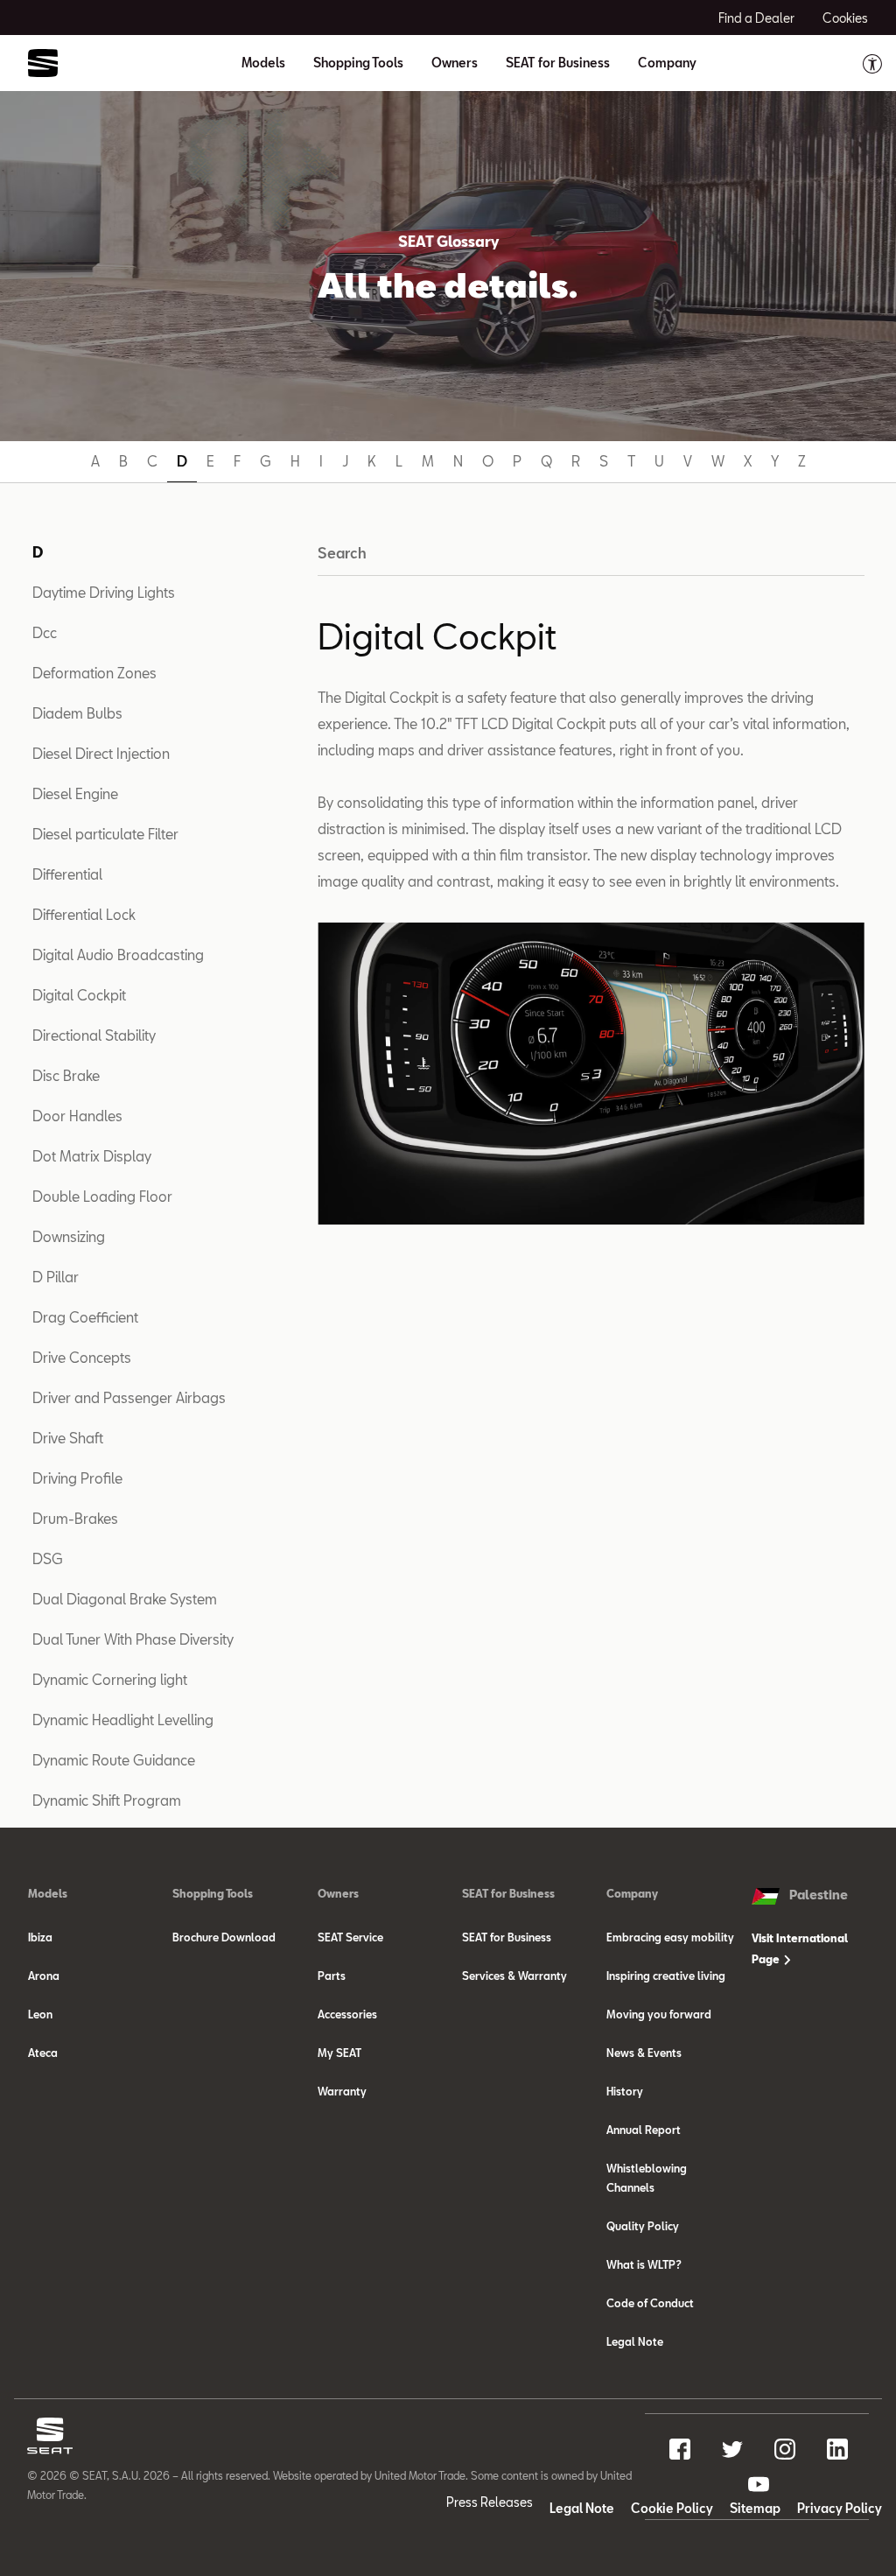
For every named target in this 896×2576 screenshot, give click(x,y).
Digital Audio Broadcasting (118, 955)
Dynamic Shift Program (107, 1800)
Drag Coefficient (85, 1317)
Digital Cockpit (79, 995)
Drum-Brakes (75, 1518)
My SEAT (339, 2053)
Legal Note (635, 2341)
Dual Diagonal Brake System (125, 1599)
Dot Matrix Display (92, 1156)
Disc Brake (66, 1075)
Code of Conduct (650, 2303)
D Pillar (56, 1277)
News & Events (644, 2053)
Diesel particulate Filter (105, 834)
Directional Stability (94, 1035)
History (625, 2091)
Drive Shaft (68, 1438)
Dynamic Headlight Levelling (123, 1720)
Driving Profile (77, 1478)
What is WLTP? (644, 2264)
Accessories (347, 2014)
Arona (44, 1976)
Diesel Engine (75, 793)
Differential (67, 874)
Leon (40, 2014)
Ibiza (40, 1937)
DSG (48, 1558)
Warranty (342, 2091)
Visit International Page (800, 1948)
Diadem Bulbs (77, 713)
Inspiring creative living (666, 1976)
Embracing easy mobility (670, 1937)
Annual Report (644, 2130)
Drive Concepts (82, 1357)
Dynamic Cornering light (110, 1679)
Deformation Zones (94, 673)
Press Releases (490, 2502)
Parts (332, 1976)
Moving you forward (659, 2014)
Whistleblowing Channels (647, 2178)
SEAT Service (350, 1937)
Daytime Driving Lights (104, 592)
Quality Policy (643, 2226)
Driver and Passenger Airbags (129, 1397)
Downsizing (69, 1236)
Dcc (45, 632)
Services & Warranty (514, 1976)
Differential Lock (84, 914)
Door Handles (77, 1116)
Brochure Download (224, 1937)
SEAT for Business (507, 1937)
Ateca (43, 2053)
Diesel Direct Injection (101, 753)
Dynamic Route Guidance (114, 1760)
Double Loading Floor (102, 1196)
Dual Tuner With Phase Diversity (133, 1639)
